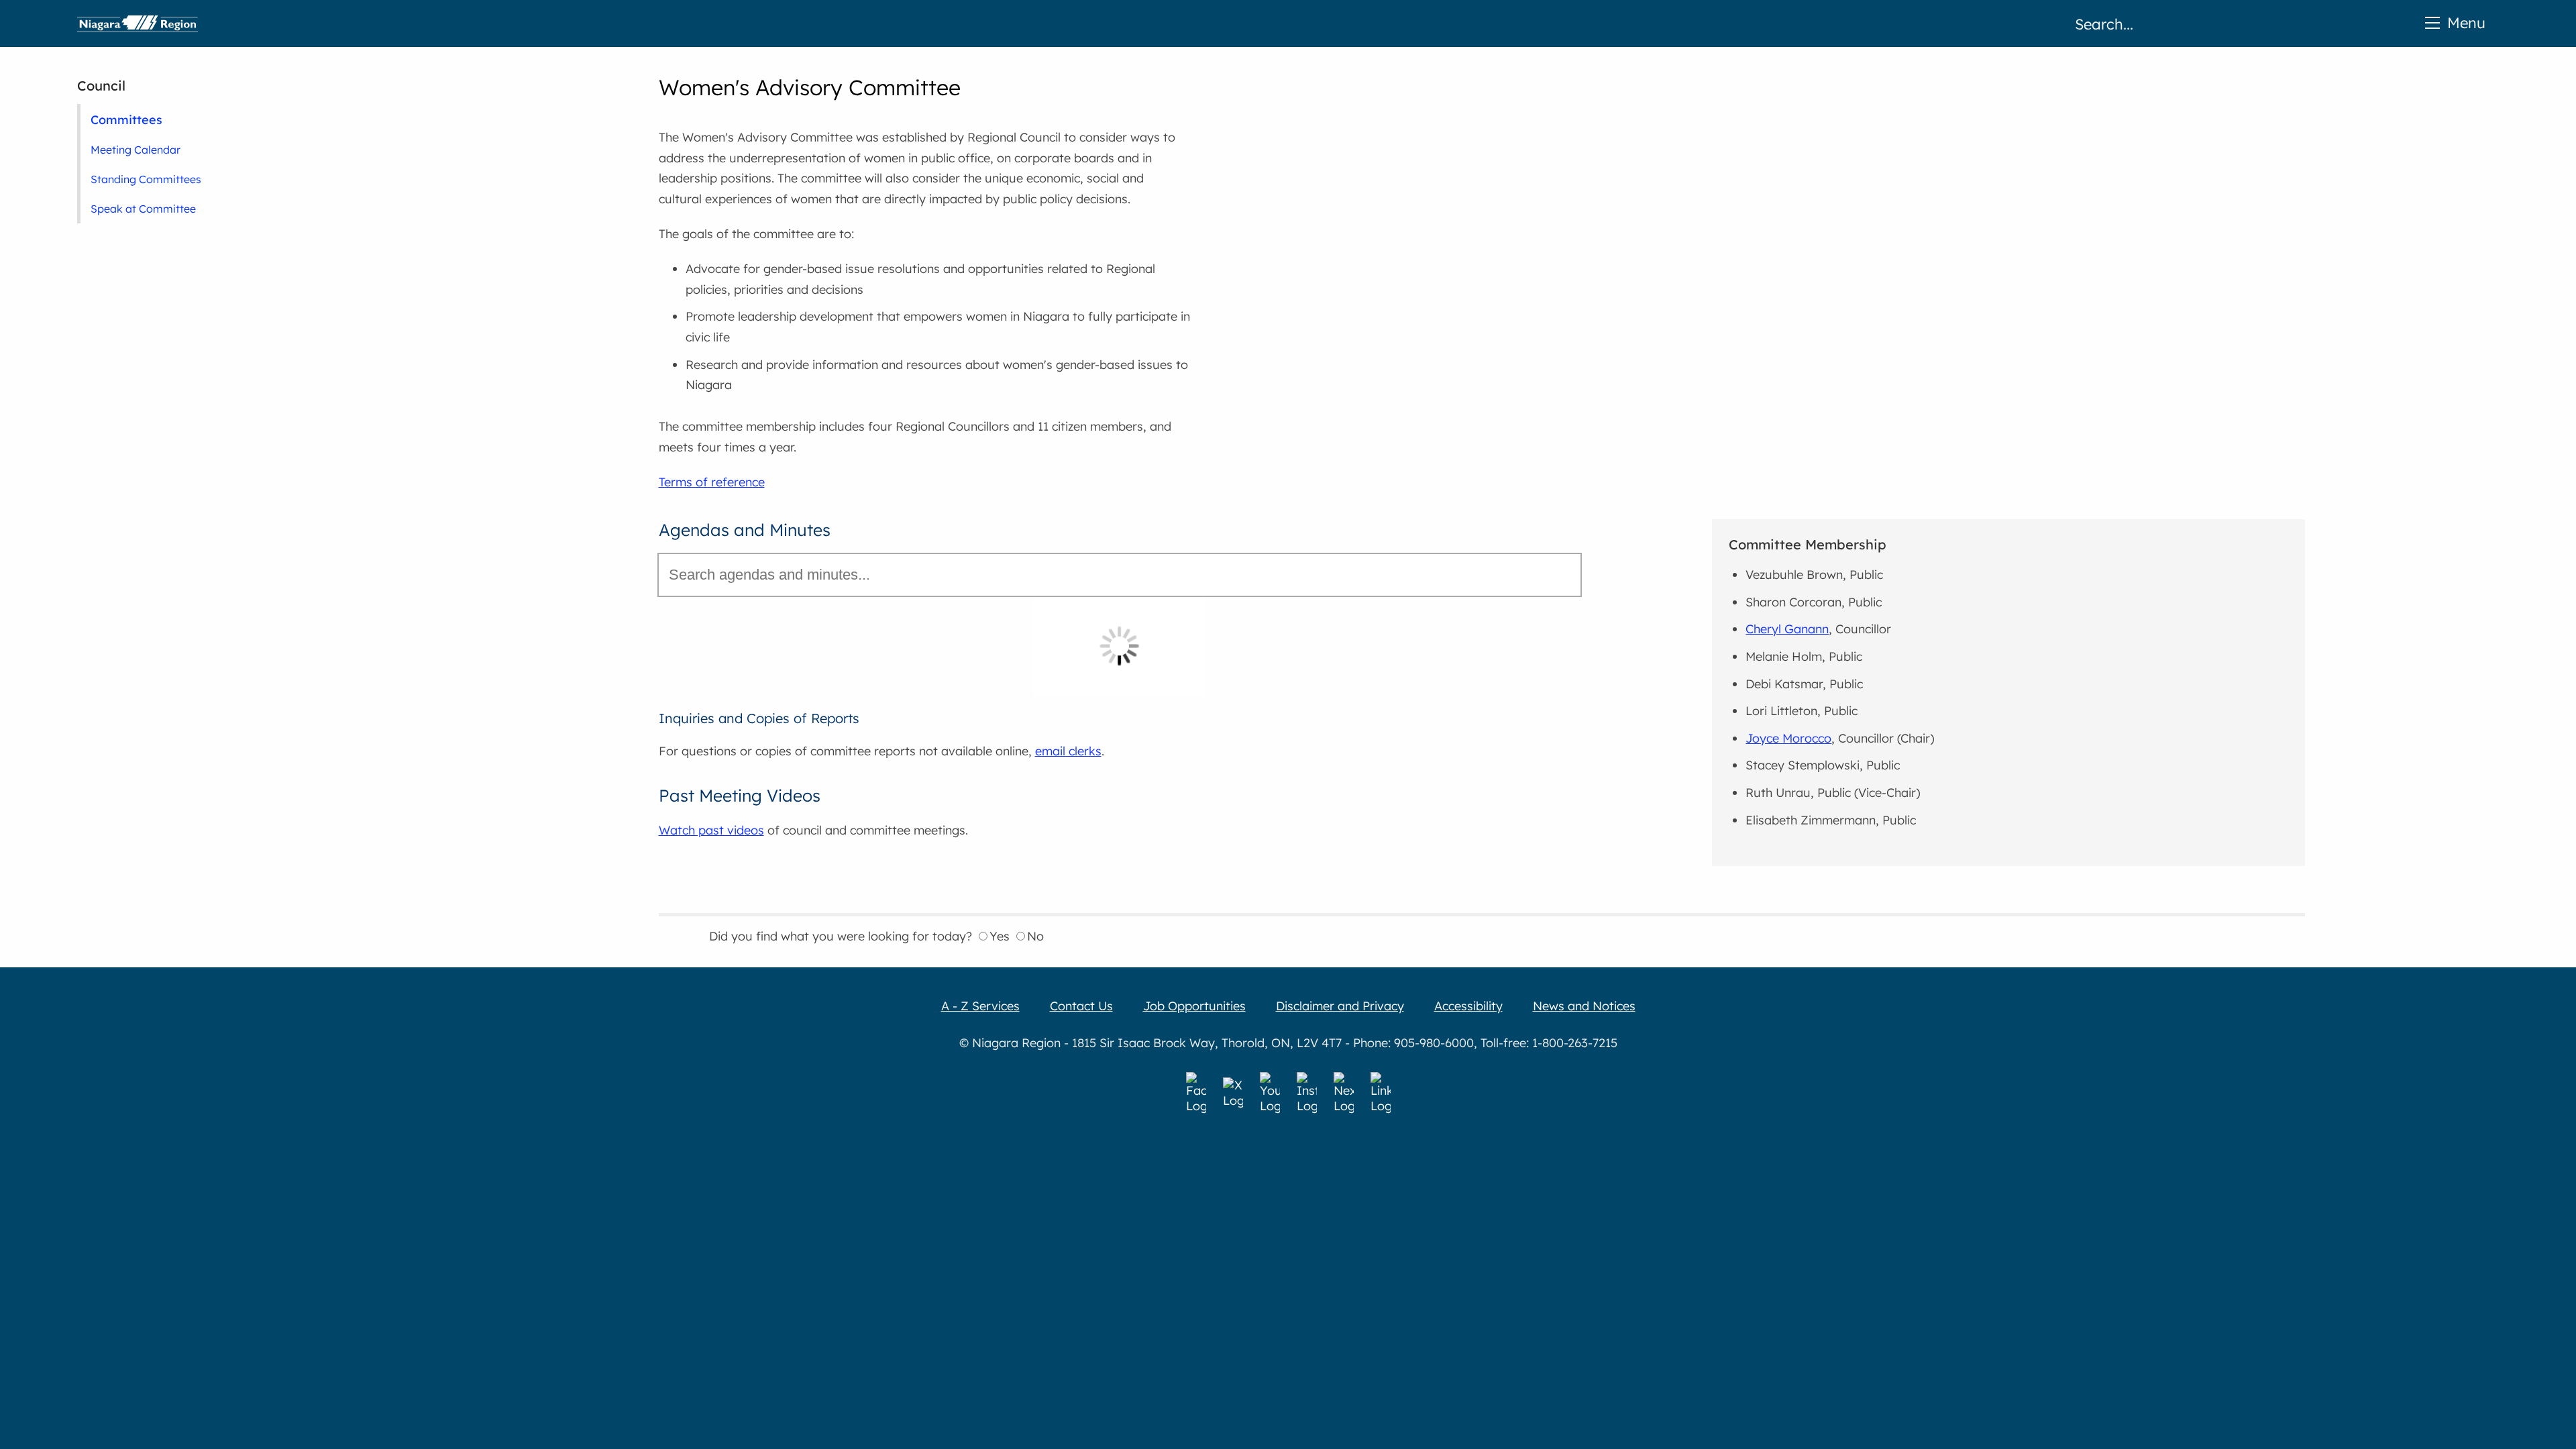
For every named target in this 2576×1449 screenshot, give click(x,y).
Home (138, 23)
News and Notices (1584, 1006)
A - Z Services (980, 1006)
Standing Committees (146, 179)
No (1035, 936)
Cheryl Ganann (1787, 629)
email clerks (1068, 751)
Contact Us (1081, 1006)
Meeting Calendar (136, 150)
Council (101, 86)
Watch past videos (711, 830)
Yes (1000, 936)
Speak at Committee (143, 209)
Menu (2466, 22)
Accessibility (1468, 1006)
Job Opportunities (1194, 1006)
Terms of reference (712, 482)
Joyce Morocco (1788, 738)
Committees (126, 119)
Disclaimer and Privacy (1340, 1006)
